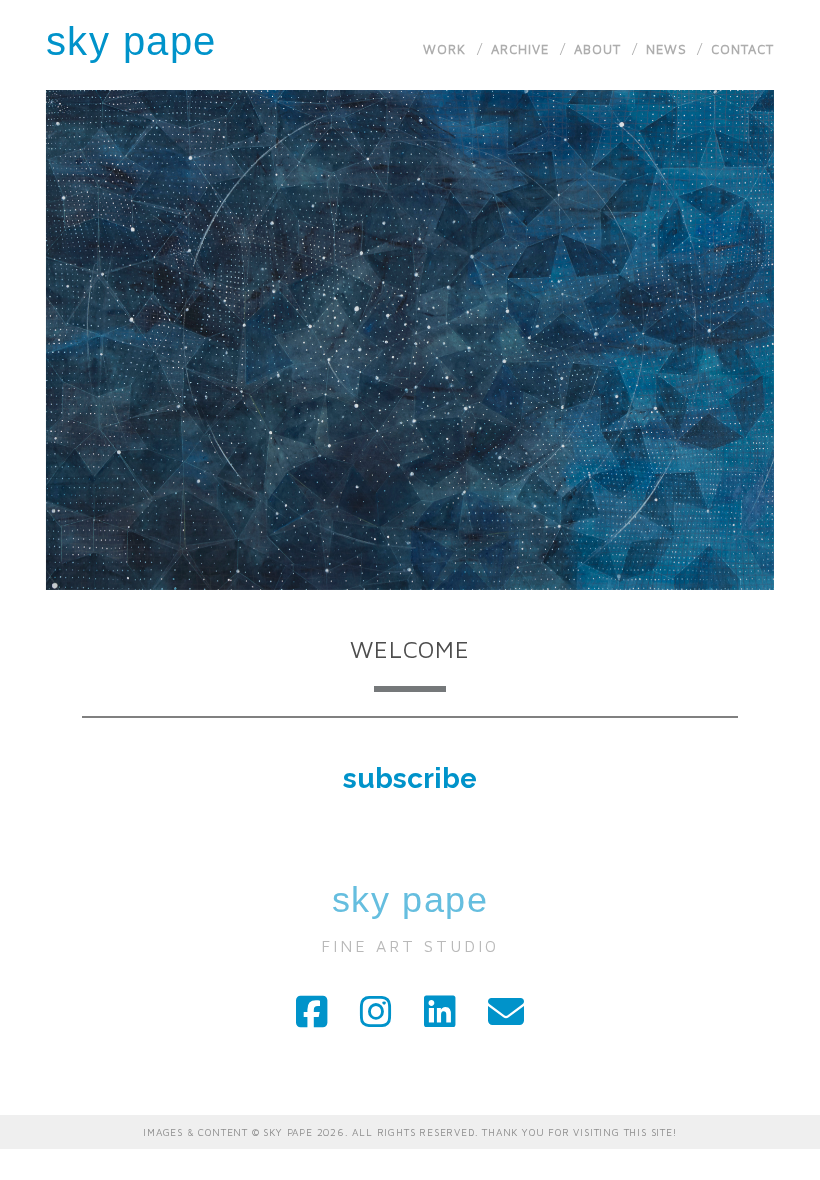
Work (444, 49)
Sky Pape (131, 41)
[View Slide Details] (410, 340)
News (666, 49)
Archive (520, 49)
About (597, 49)
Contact (742, 49)
